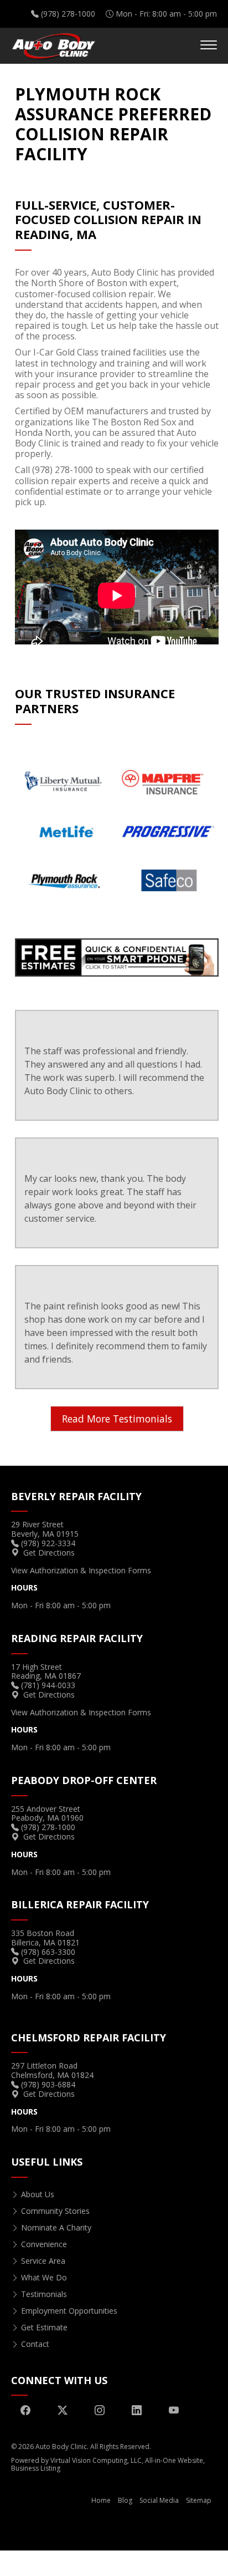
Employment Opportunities (69, 2311)
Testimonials (44, 2294)
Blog (125, 2500)
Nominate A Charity (56, 2227)
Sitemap (199, 2500)
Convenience (44, 2244)
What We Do (44, 2277)
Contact (35, 2344)
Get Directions (49, 1553)
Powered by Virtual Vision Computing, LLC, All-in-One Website (107, 2460)
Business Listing (36, 2468)
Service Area (43, 2261)
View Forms (81, 1570)
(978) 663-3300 (48, 1952)
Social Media (159, 2500)
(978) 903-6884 (48, 2084)
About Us (38, 2194)
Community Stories (55, 2211)
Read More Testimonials (117, 1419)
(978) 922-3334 (48, 1543)
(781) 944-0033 (48, 1685)
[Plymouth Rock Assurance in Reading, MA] (117, 957)
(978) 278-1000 (68, 14)
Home (101, 2500)
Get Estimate (44, 2327)
